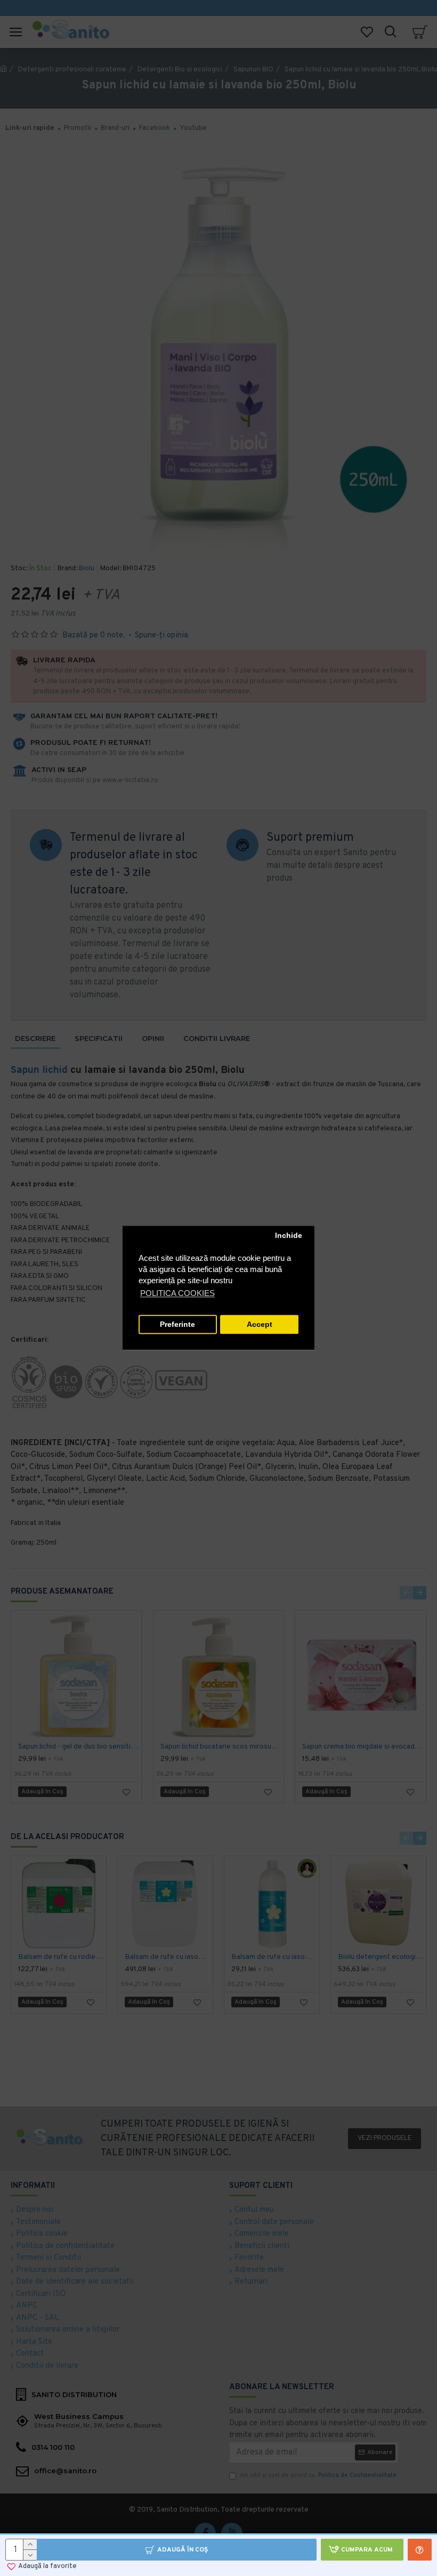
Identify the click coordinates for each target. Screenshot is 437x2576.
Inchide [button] (289, 1236)
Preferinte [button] (177, 1324)
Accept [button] (260, 1324)
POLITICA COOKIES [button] (177, 1294)
